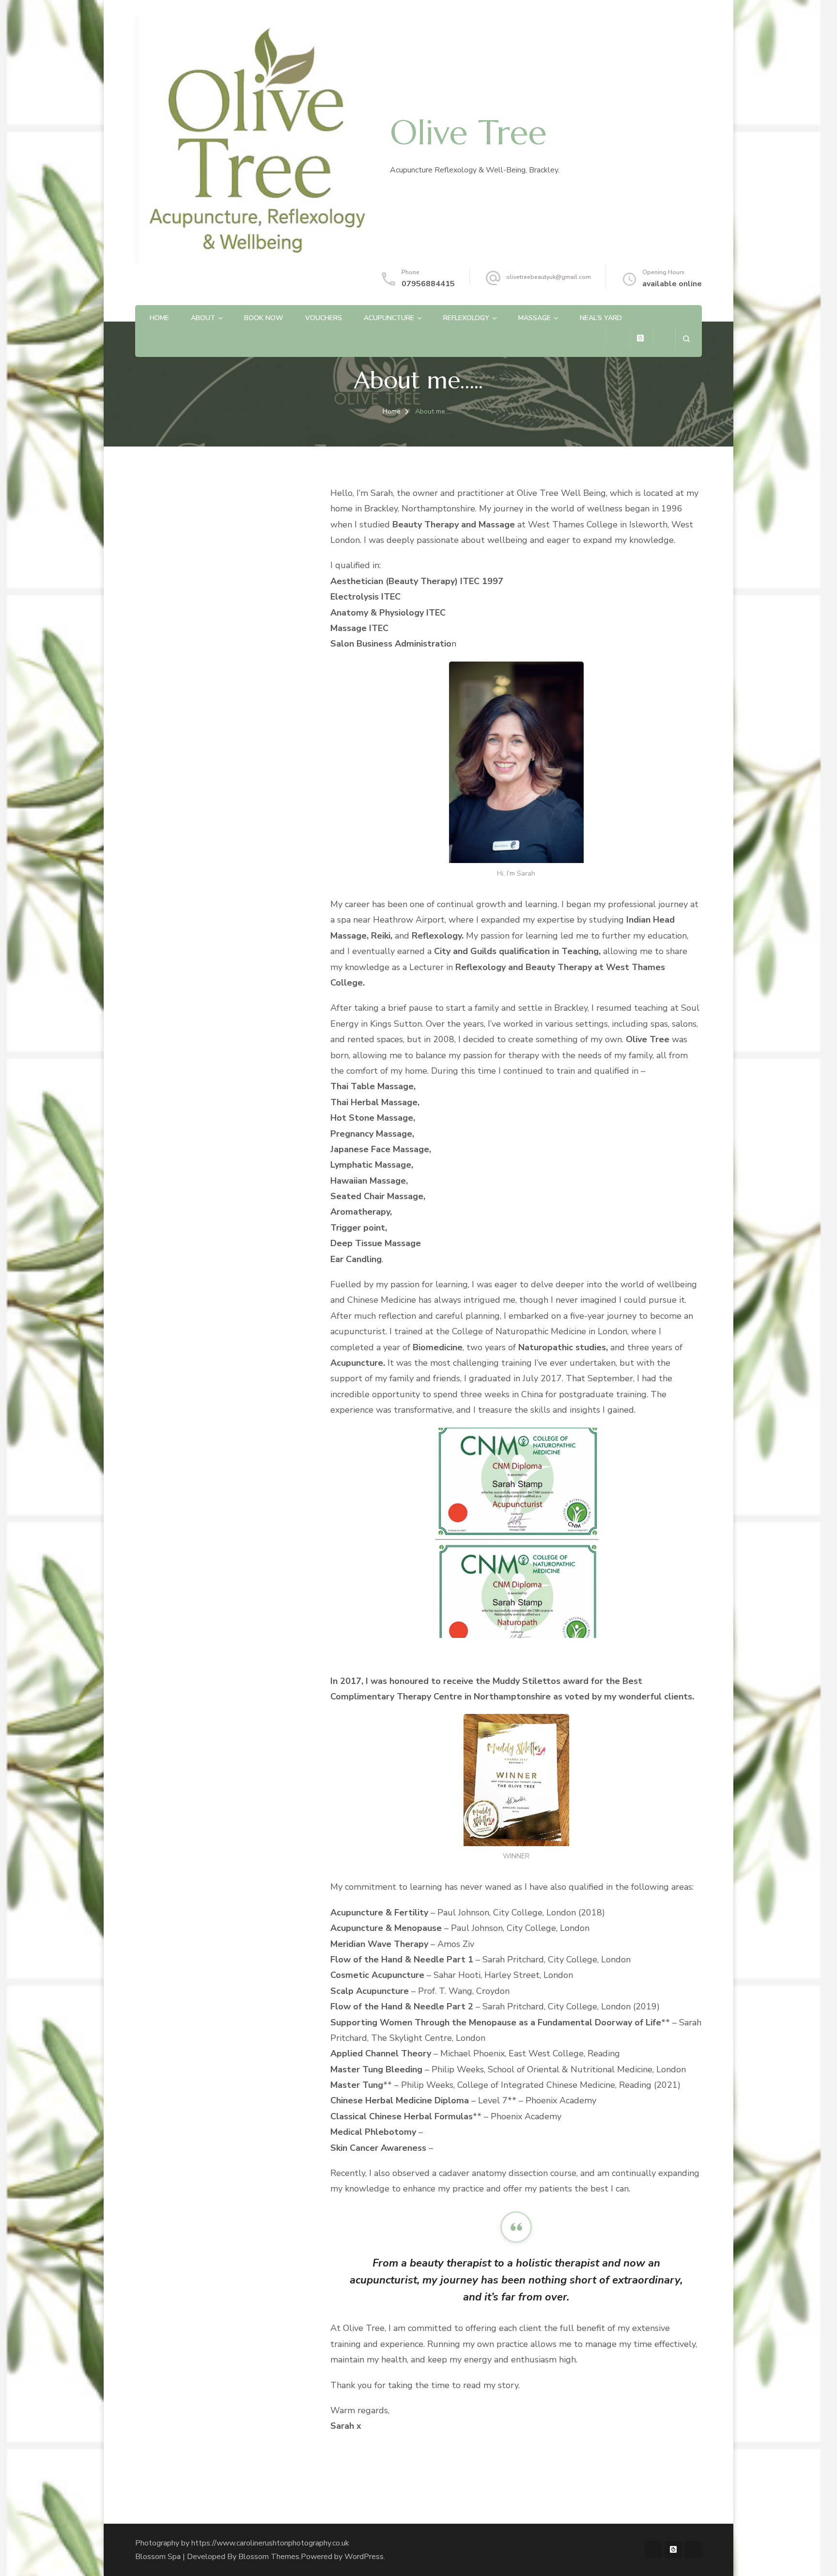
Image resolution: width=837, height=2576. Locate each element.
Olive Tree (468, 133)
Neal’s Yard (601, 318)
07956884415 (428, 284)
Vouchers (324, 318)
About (203, 318)
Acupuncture (389, 318)
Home (159, 318)
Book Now (264, 318)
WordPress (364, 2557)
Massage (535, 318)
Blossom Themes (269, 2557)
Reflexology (466, 318)
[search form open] (686, 339)
